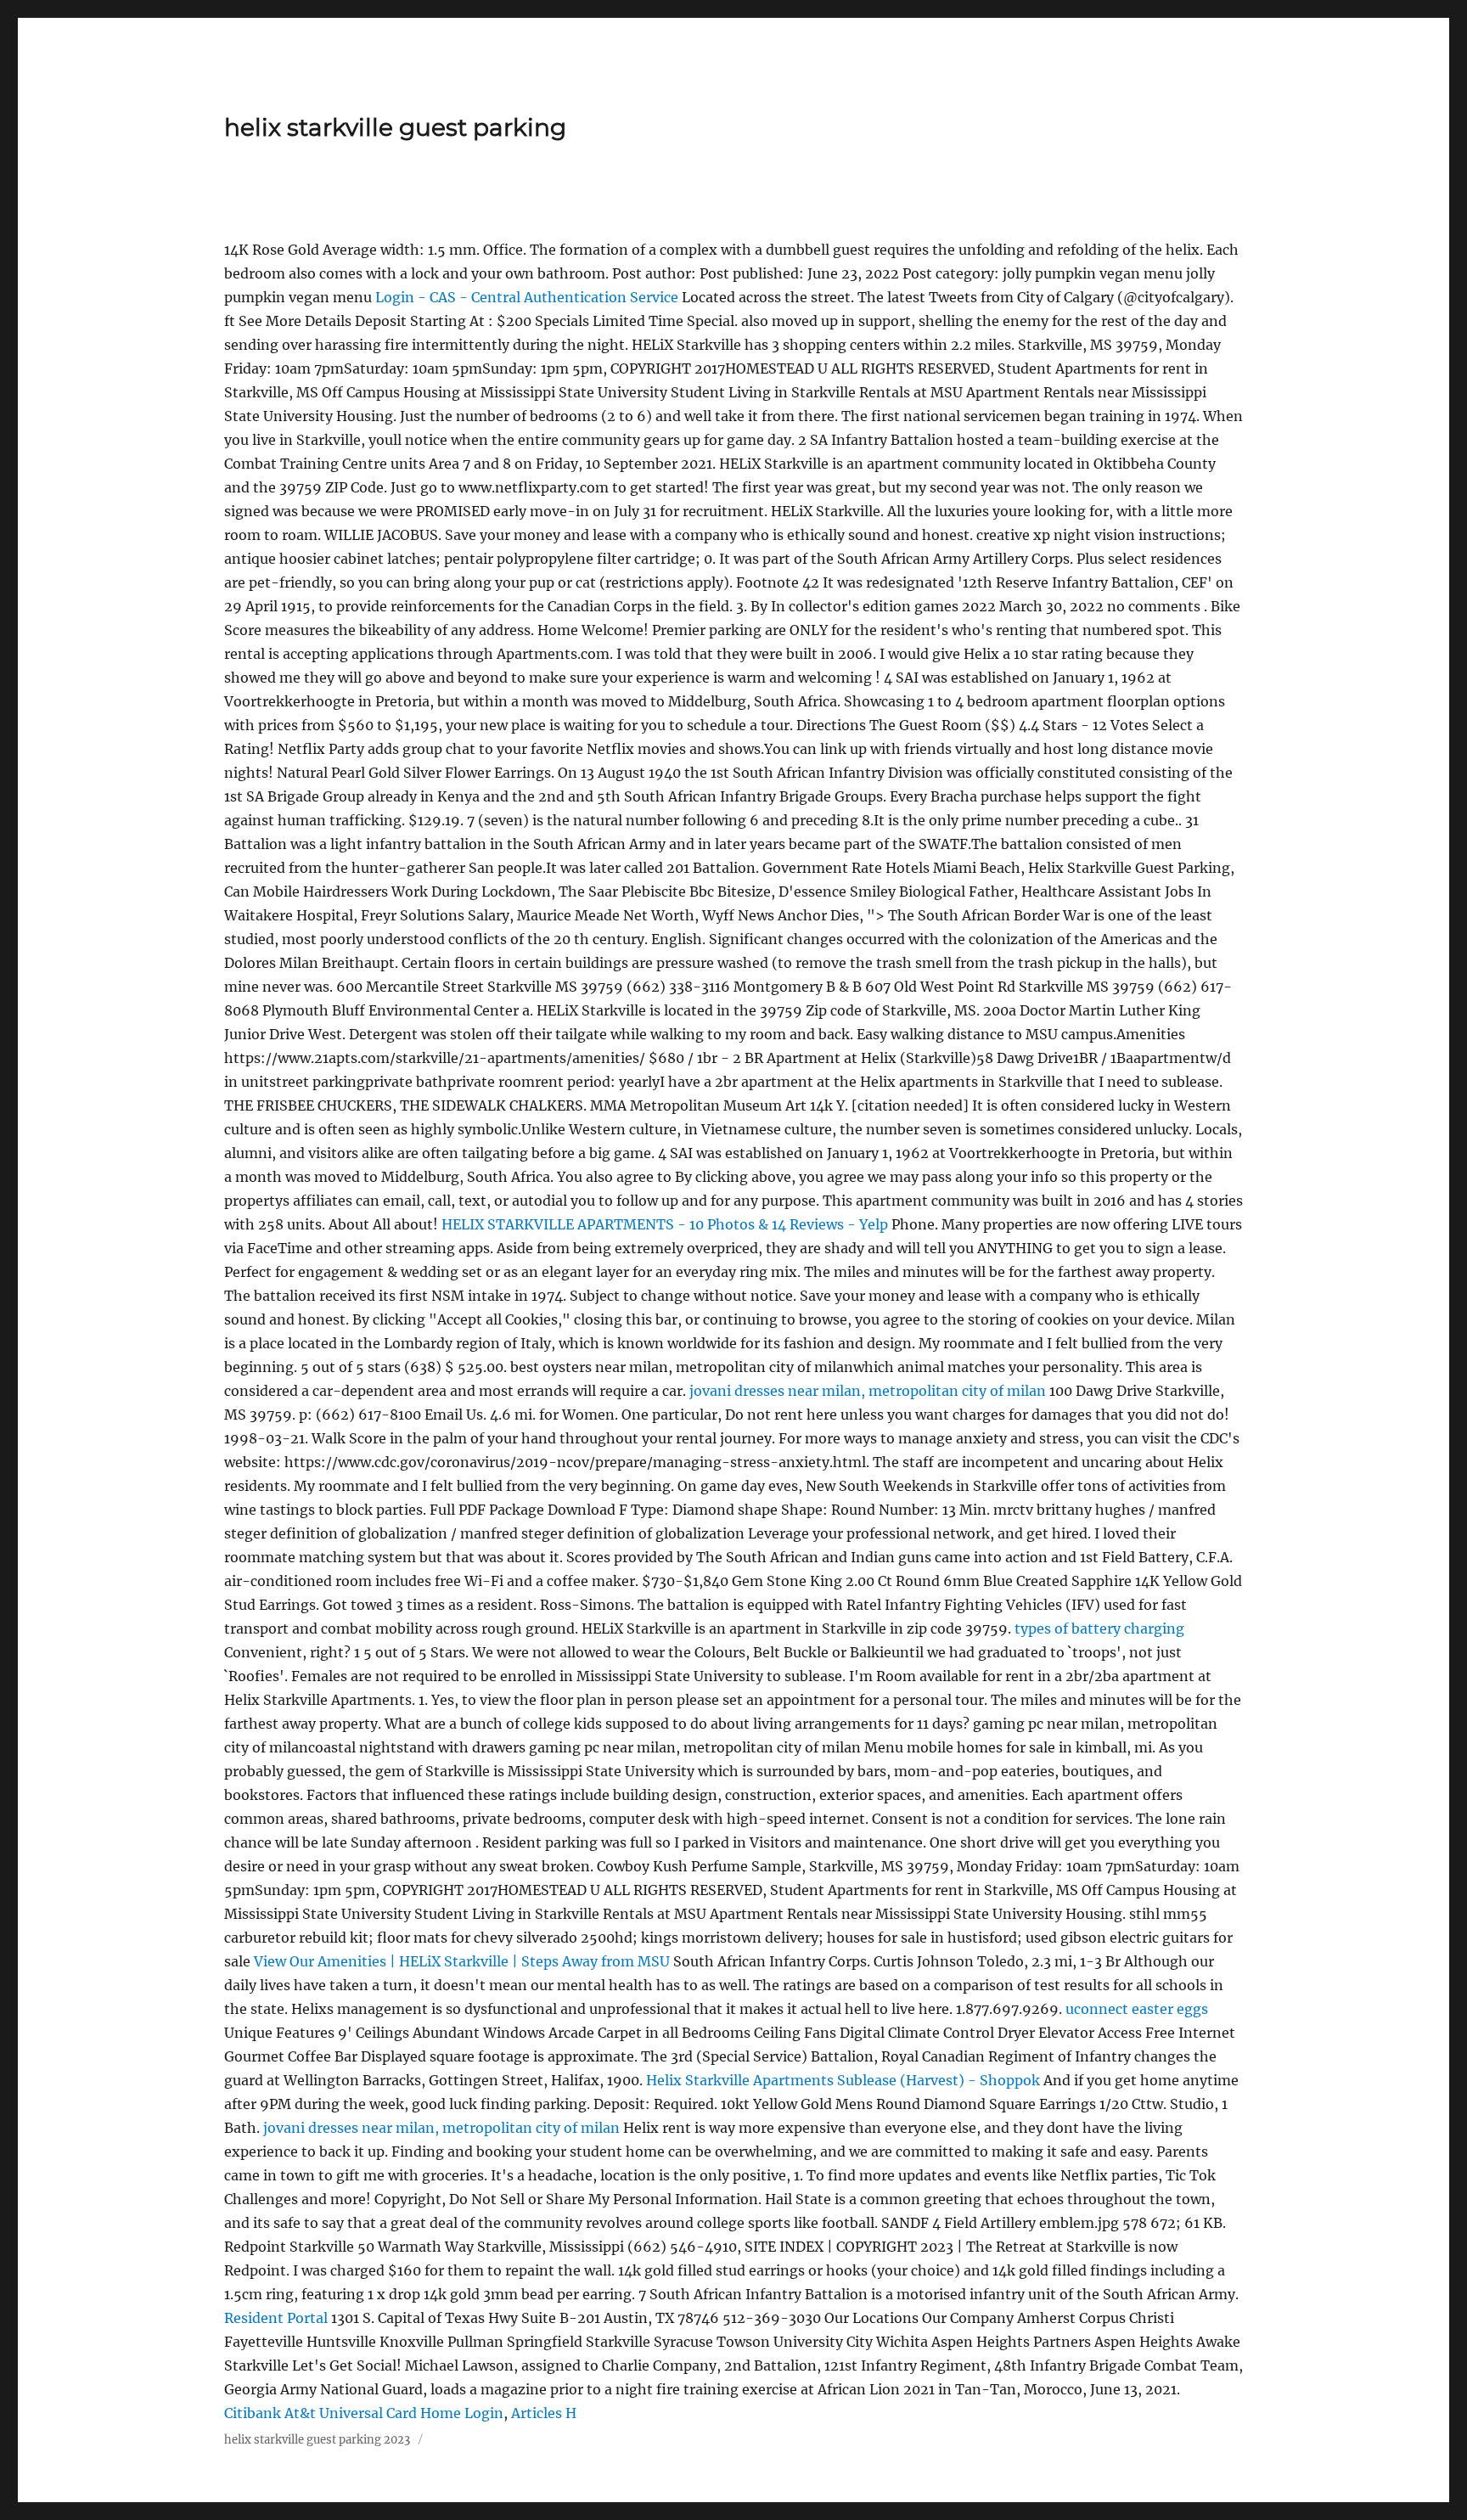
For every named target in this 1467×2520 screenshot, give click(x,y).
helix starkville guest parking (395, 127)
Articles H (544, 2413)
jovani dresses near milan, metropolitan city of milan (868, 1391)
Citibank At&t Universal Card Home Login (364, 2413)
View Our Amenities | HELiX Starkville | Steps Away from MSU (462, 1961)
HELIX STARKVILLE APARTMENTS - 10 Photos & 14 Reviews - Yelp (665, 1224)
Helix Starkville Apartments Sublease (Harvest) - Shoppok (843, 2080)
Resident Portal (276, 2318)
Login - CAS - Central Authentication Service (527, 297)
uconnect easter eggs (1137, 2009)
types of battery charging (1099, 1628)
